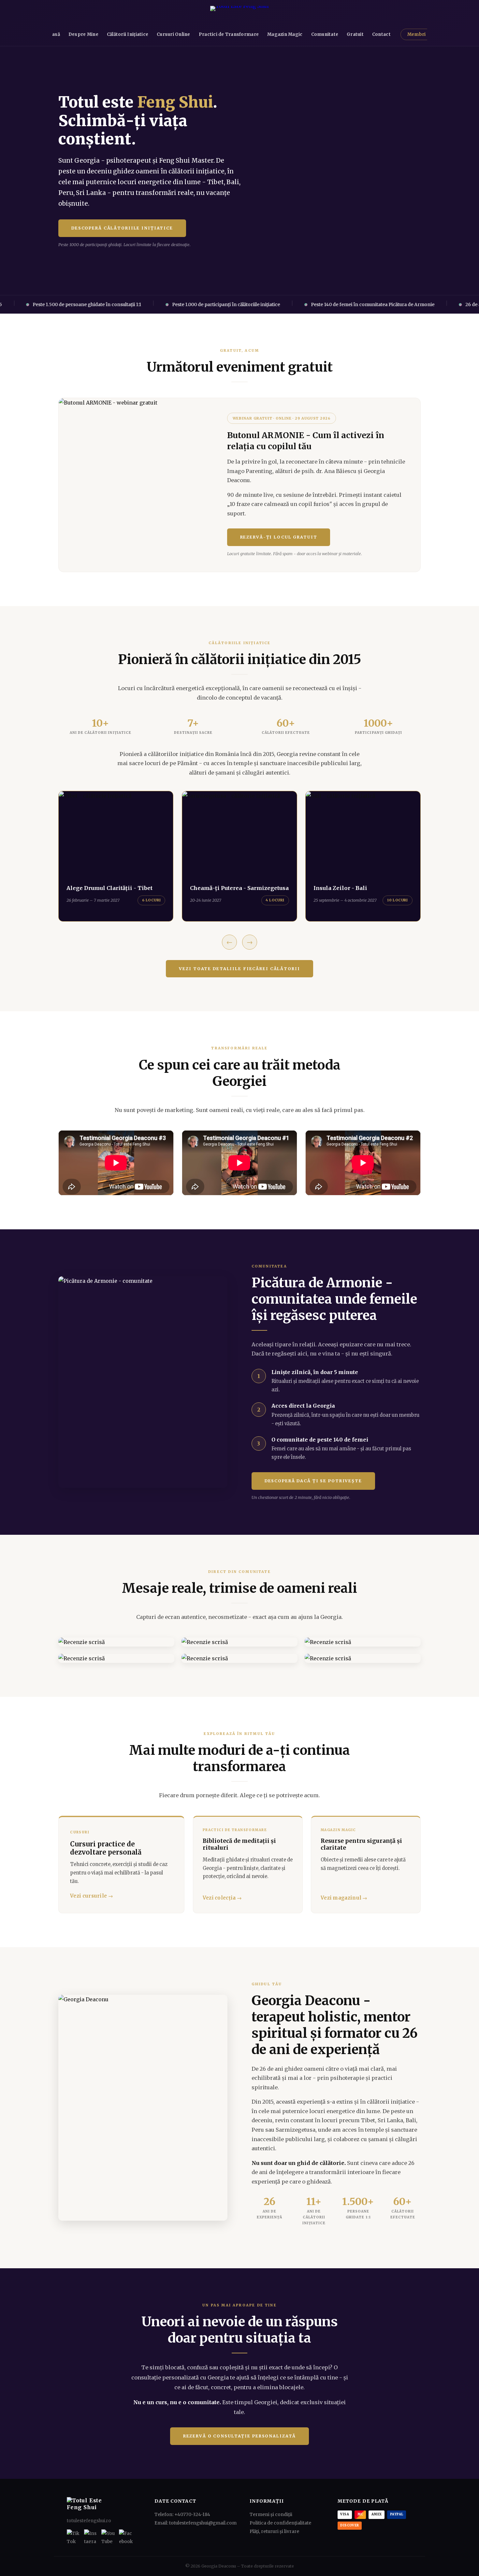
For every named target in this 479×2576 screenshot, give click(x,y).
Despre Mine (83, 34)
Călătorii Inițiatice (128, 34)
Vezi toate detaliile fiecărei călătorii (239, 969)
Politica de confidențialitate (280, 2523)
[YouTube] (108, 2536)
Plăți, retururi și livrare (274, 2532)
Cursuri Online (174, 34)
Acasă (53, 34)
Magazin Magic (285, 34)
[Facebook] (126, 2536)
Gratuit (355, 34)
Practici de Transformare (229, 34)
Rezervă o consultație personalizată (240, 2436)
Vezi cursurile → (92, 1896)
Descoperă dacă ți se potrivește (313, 1481)
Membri (417, 34)
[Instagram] (91, 2536)
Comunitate (325, 34)
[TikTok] (74, 2536)
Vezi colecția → (222, 1898)
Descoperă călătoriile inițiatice (122, 228)
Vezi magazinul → (344, 1898)
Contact (381, 34)
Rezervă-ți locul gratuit (279, 537)
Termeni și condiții (271, 2515)
